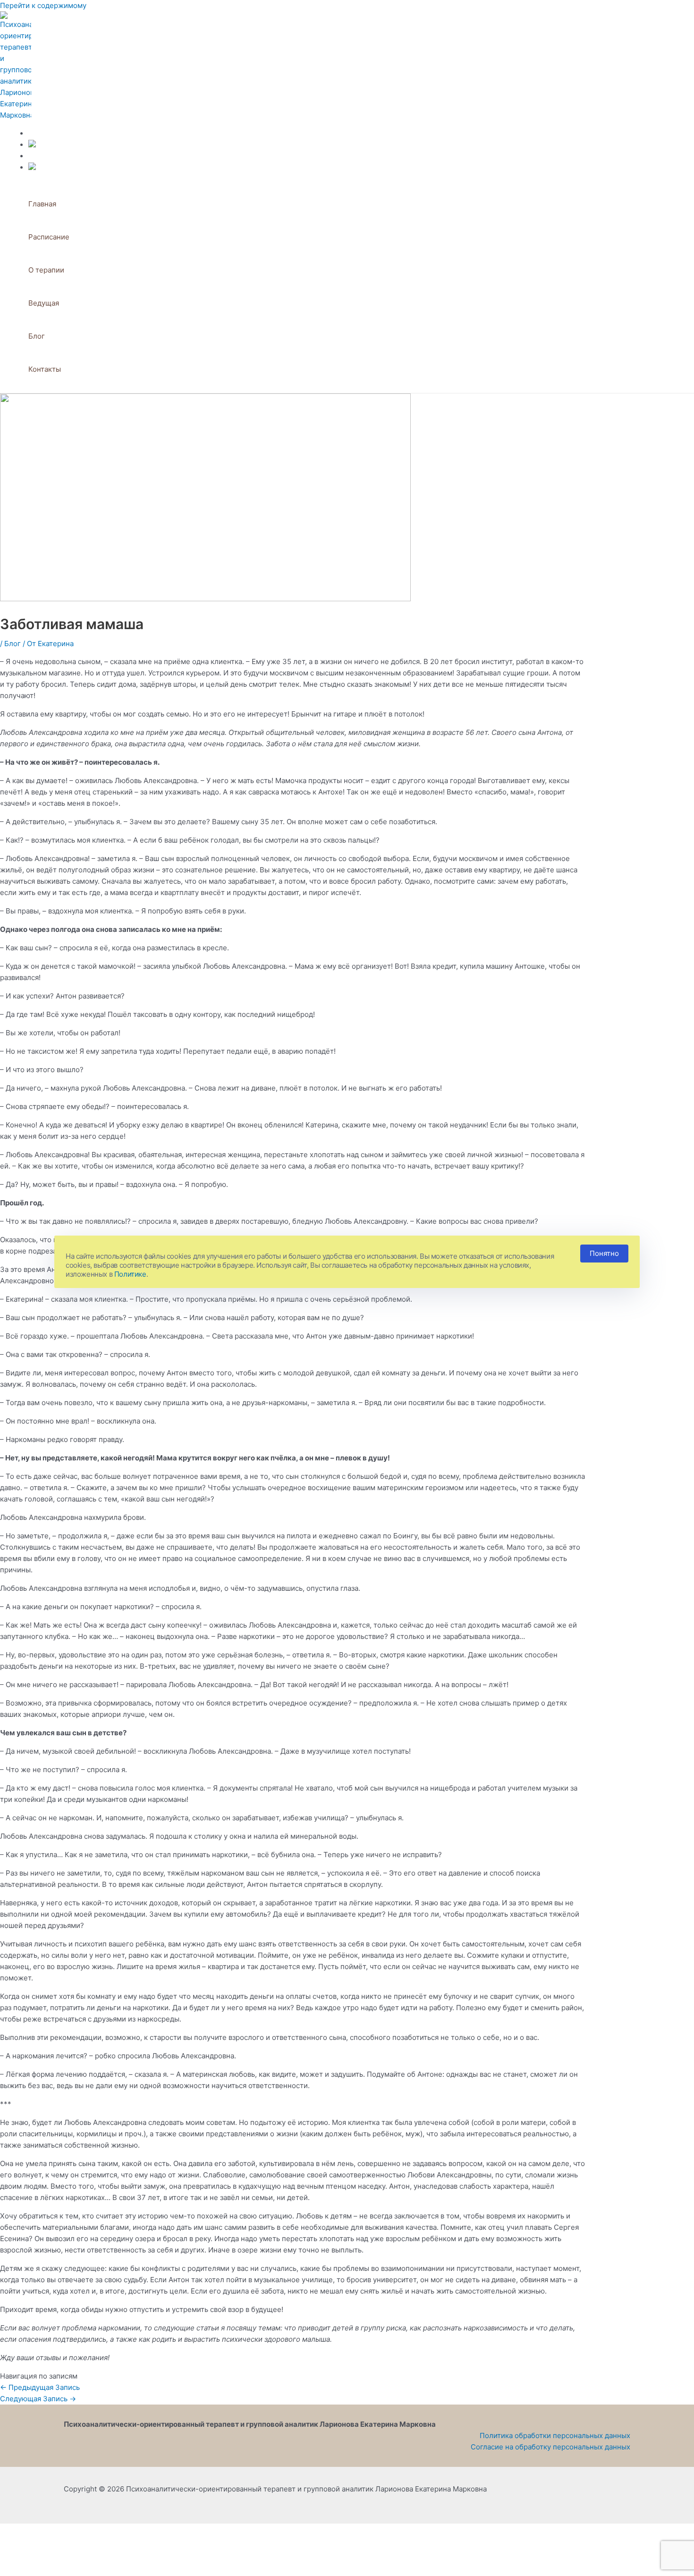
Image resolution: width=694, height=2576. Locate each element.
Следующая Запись (38, 2399)
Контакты (45, 369)
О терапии (46, 270)
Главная (42, 204)
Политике (130, 1274)
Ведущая (44, 303)
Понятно (604, 1253)
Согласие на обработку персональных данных (550, 2447)
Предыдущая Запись (40, 2387)
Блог (37, 336)
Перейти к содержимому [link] (43, 5)
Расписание (49, 237)
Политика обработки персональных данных (555, 2435)
